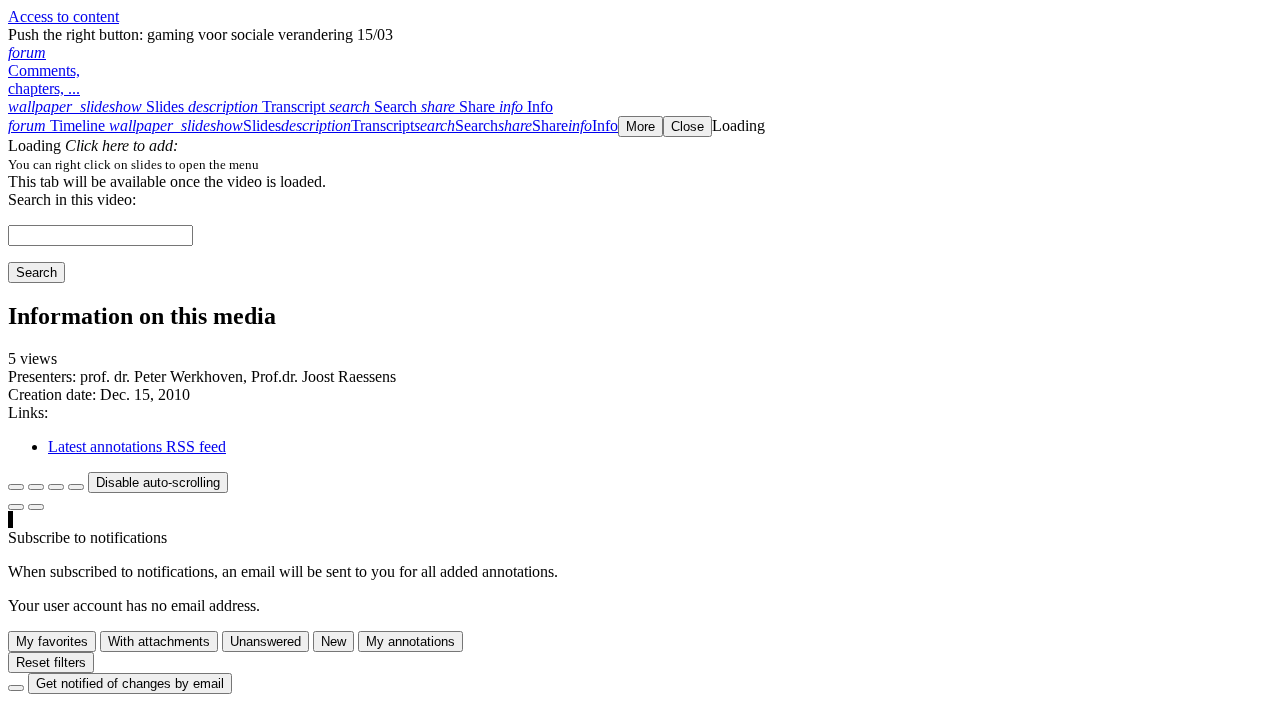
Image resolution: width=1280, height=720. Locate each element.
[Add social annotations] (16, 507)
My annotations (410, 641)
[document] (640, 164)
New (333, 641)
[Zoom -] (56, 487)
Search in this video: (72, 199)
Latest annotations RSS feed (137, 446)
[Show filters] (36, 487)
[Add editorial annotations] (36, 507)
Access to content (63, 16)
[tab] (98, 106)
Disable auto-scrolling (158, 482)
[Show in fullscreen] (16, 487)
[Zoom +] (76, 487)
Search (36, 272)
